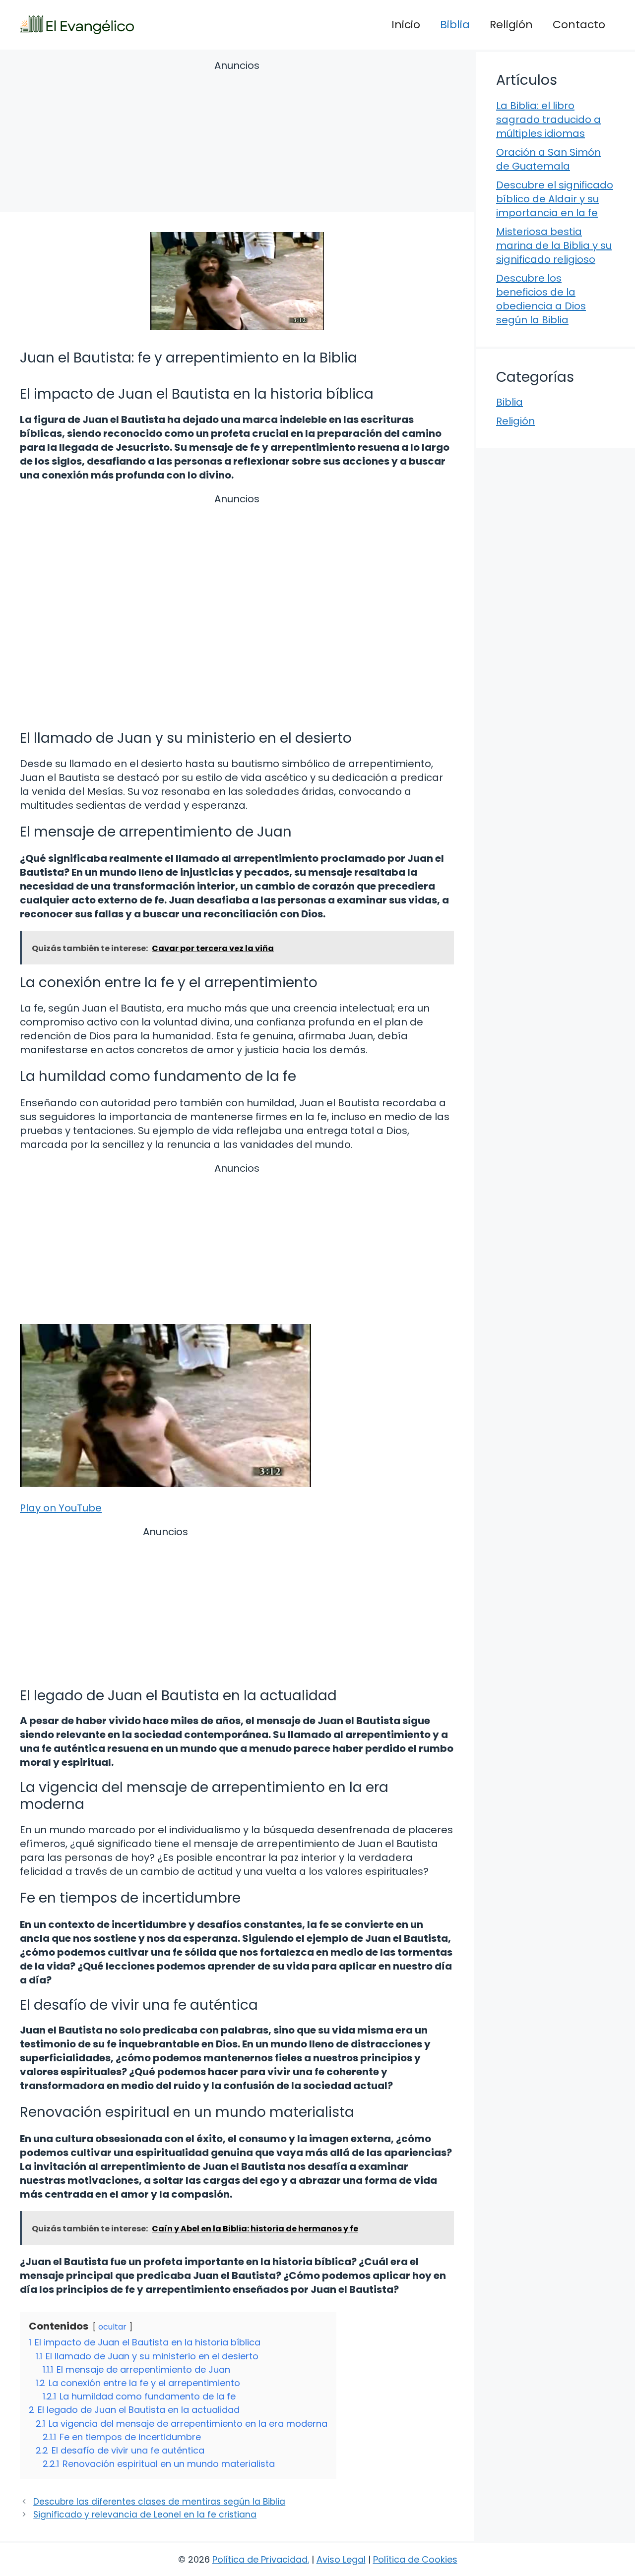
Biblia (455, 25)
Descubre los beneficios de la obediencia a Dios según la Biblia (541, 299)
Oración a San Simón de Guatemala (548, 159)
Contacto (579, 25)
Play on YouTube (61, 1508)
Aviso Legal (341, 2559)
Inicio (406, 25)
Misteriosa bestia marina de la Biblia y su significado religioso (554, 245)
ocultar (112, 2327)
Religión (511, 25)
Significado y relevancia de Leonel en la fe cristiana (145, 2515)
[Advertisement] (237, 138)
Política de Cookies (415, 2559)
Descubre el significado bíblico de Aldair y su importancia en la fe (555, 199)
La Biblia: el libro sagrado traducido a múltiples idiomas (548, 120)
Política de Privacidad (260, 2559)
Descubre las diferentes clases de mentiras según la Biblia (159, 2502)
